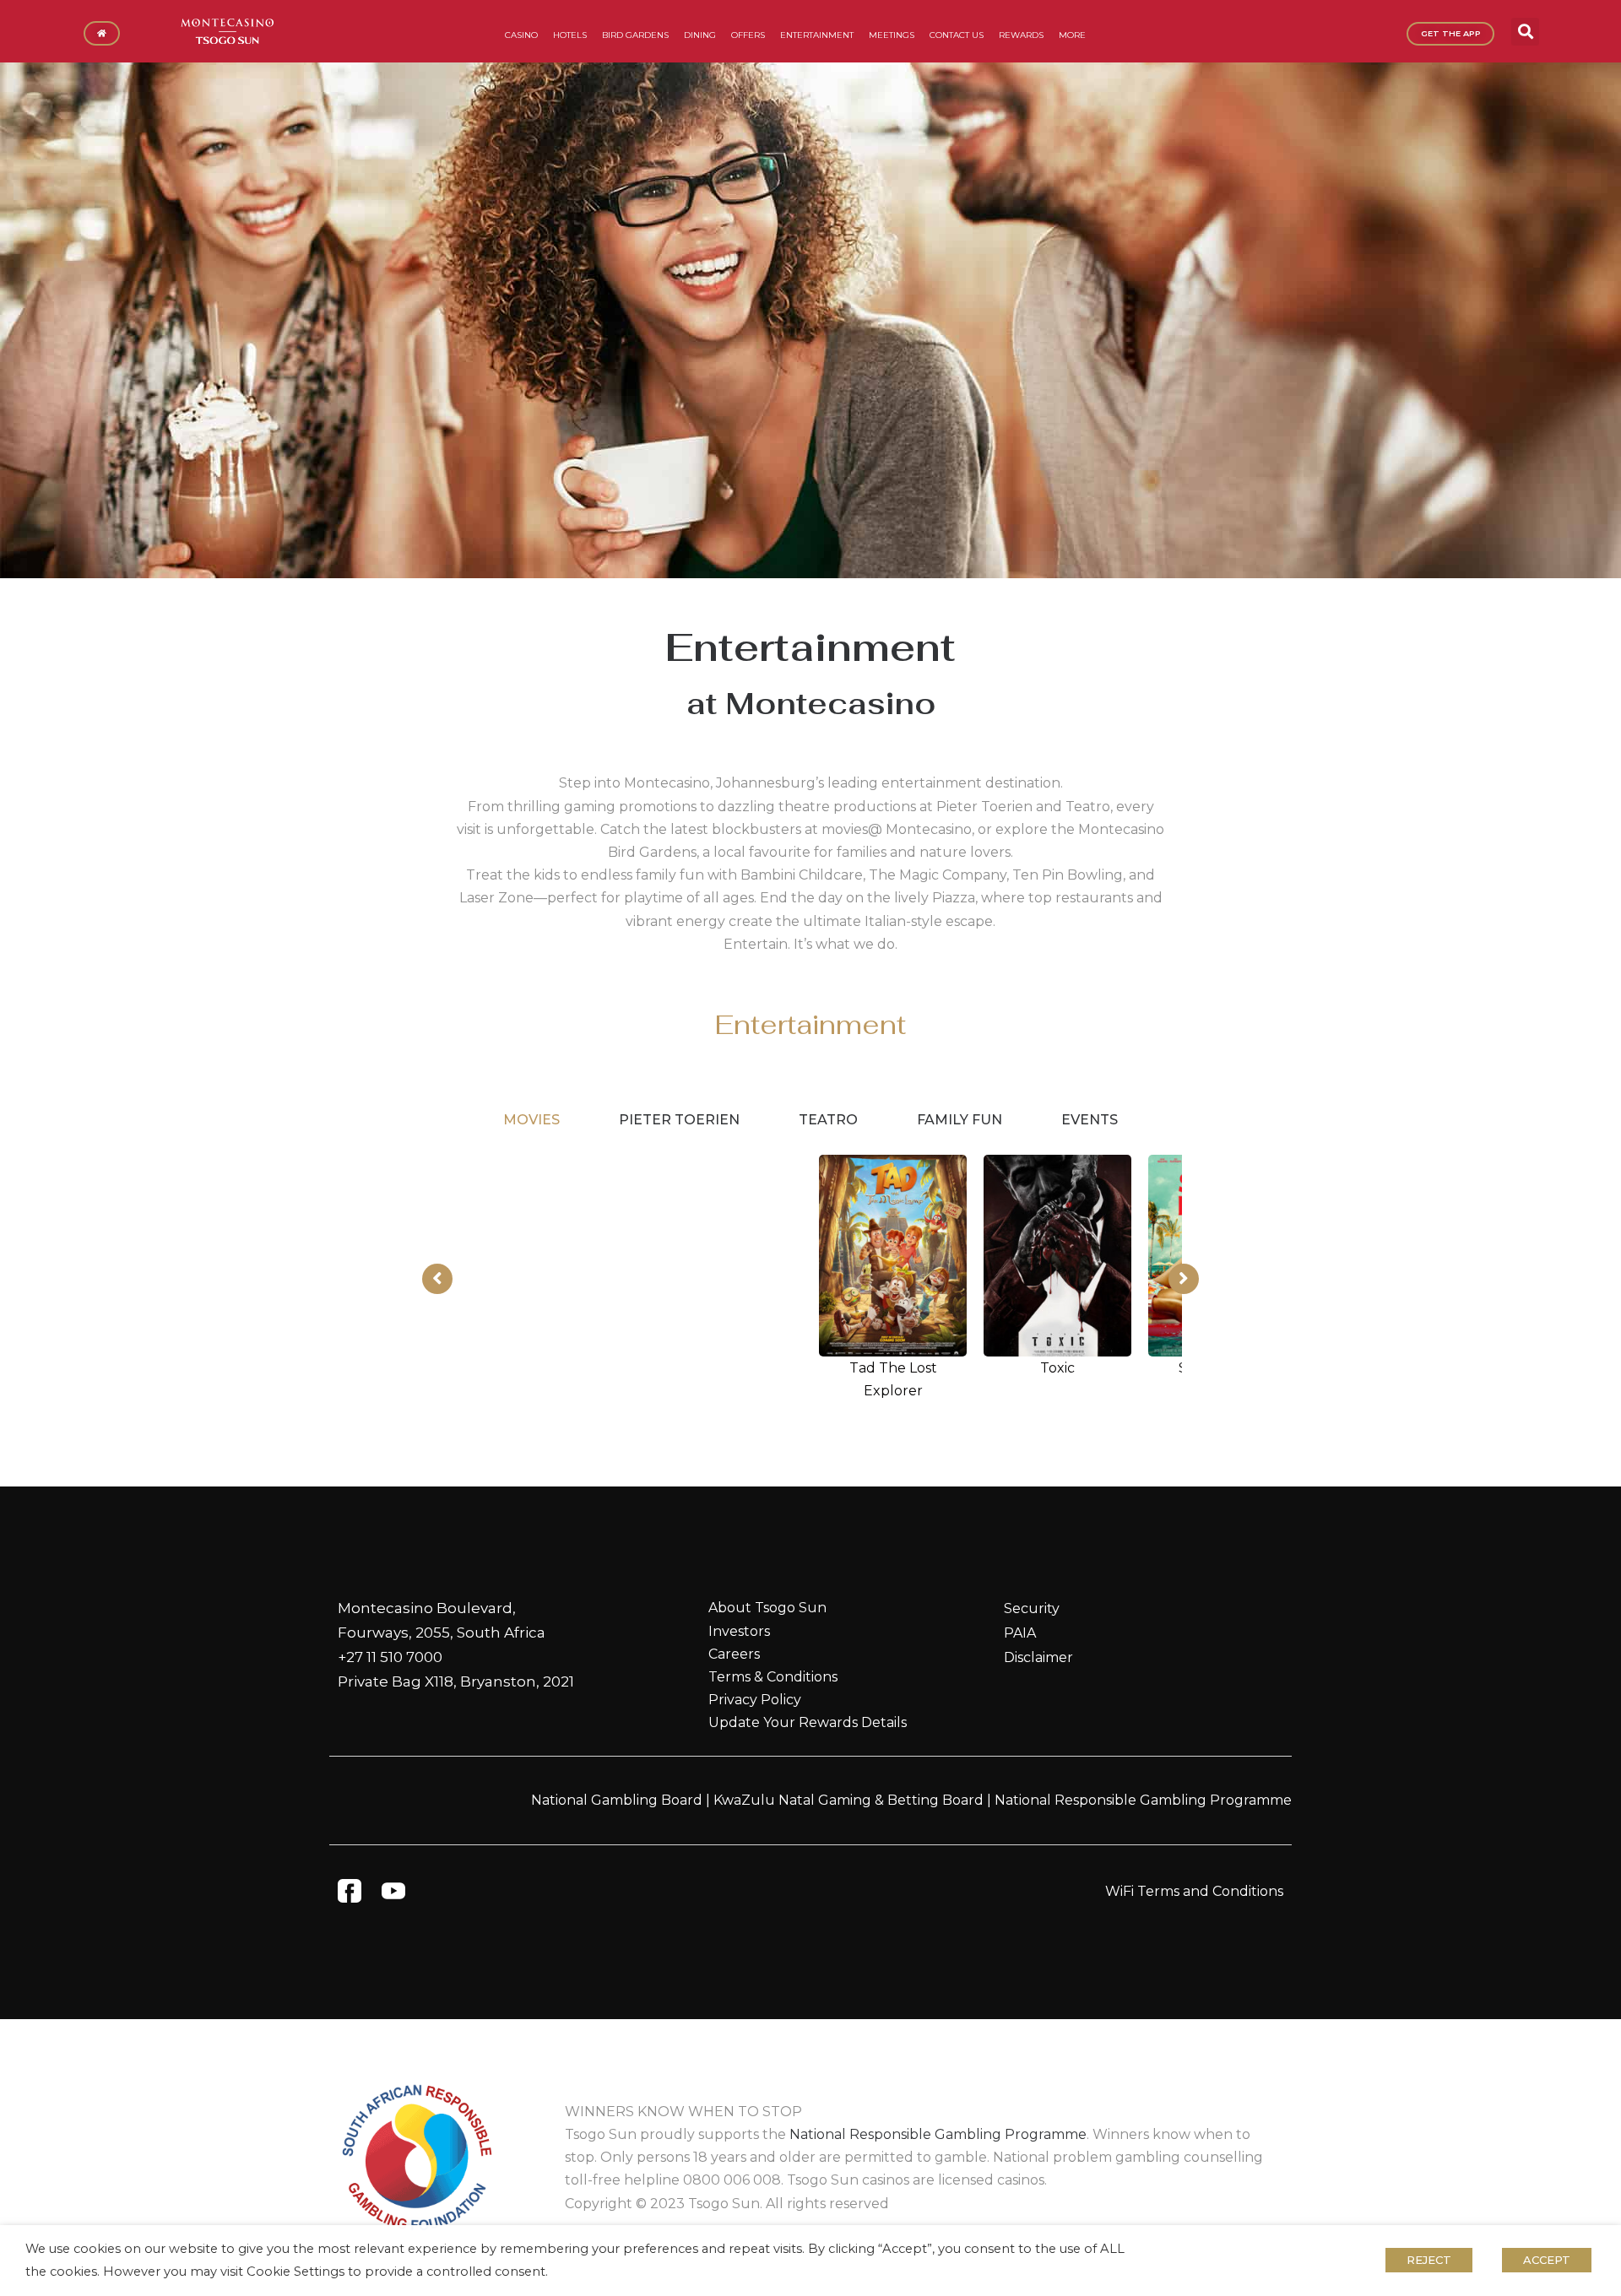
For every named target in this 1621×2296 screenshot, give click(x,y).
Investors (739, 1631)
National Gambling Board (617, 1800)
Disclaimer (1038, 1657)
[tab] (531, 1120)
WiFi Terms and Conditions (1194, 1891)
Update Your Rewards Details (808, 1722)
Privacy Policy (755, 1700)
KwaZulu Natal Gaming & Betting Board (848, 1800)
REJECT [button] (1429, 2260)
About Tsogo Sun (767, 1608)
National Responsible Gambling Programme (1143, 1800)
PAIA (1020, 1633)
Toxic (1057, 1368)
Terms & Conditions (773, 1677)
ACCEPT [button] (1547, 2260)
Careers (734, 1654)
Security (1032, 1608)
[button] (1525, 32)
